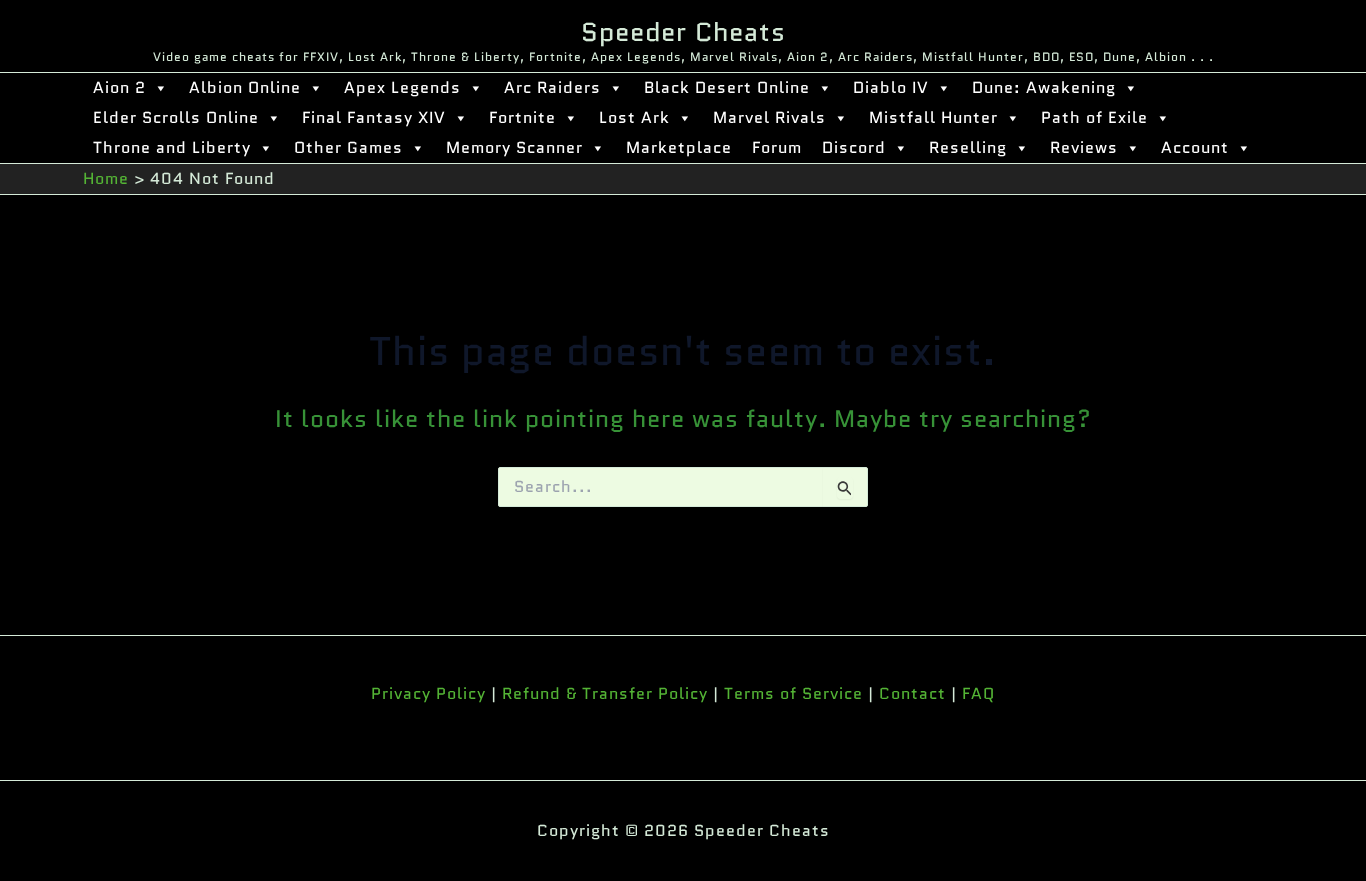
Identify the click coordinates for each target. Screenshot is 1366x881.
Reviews (1084, 147)
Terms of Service (793, 693)
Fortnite (522, 117)
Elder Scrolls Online (176, 117)
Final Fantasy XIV (374, 117)
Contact (912, 693)
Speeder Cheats (683, 32)
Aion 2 (119, 87)
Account (1195, 147)
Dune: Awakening (1044, 87)
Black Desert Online (727, 87)
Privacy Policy (428, 693)
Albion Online (245, 87)
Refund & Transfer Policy (605, 693)
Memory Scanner (514, 147)
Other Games (348, 147)
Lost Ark (634, 117)
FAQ (978, 693)
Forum (777, 147)
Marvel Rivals (769, 117)
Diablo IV (891, 87)
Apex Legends (402, 87)
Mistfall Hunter (933, 117)
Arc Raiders (552, 87)
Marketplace (679, 147)
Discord (854, 147)
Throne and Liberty (172, 147)
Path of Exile (1094, 117)
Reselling (968, 147)
